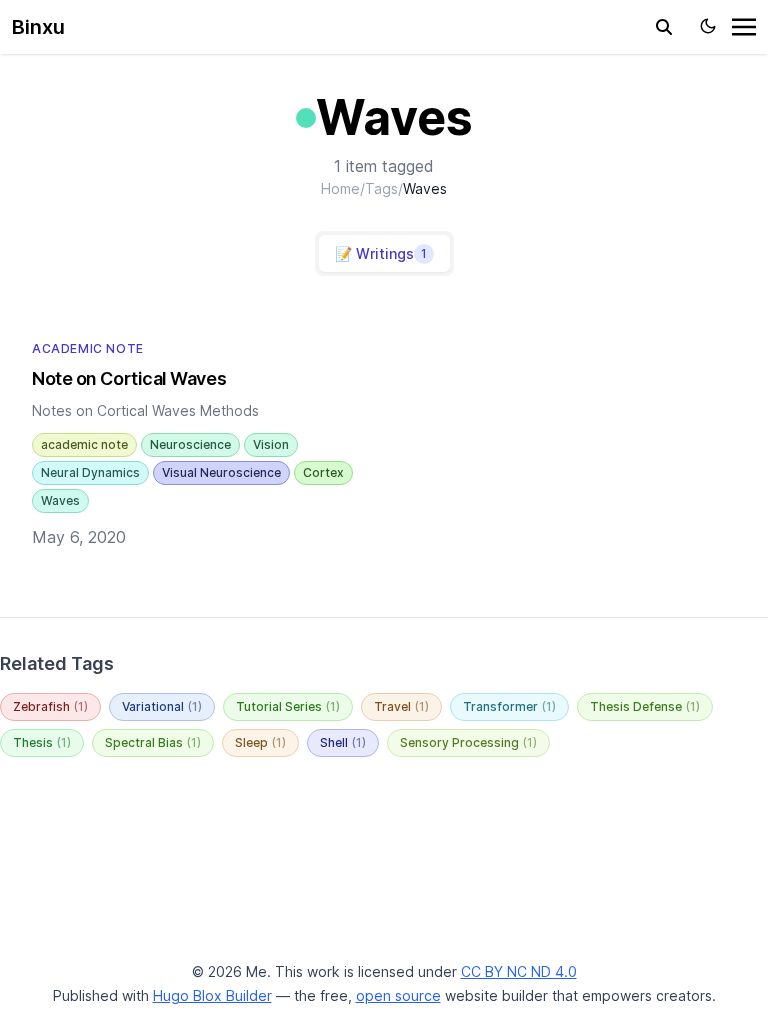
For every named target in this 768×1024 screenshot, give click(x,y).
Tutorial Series (288, 706)
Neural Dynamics (90, 472)
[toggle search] (664, 27)
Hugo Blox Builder (212, 995)
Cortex (323, 472)
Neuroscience (190, 444)
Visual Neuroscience (221, 472)
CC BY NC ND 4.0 (519, 971)
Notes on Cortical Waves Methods (145, 410)
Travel (401, 706)
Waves (60, 500)
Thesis (42, 742)
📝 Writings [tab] (381, 253)
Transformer (509, 706)
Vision (271, 444)
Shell (343, 742)
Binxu (38, 27)
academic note (84, 444)
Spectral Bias (153, 742)
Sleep (260, 742)
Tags (381, 188)
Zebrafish (50, 706)
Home (340, 188)
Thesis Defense (645, 706)
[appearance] (708, 26)
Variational (162, 706)
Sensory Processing (468, 742)
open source (398, 995)
